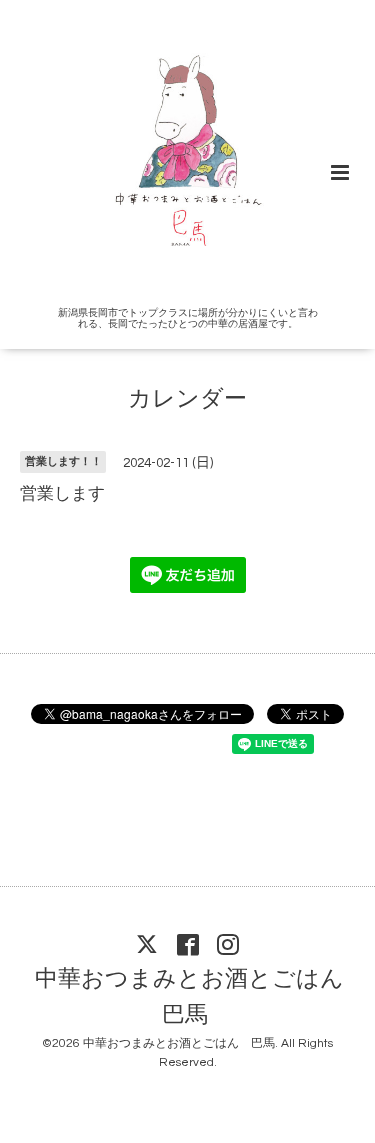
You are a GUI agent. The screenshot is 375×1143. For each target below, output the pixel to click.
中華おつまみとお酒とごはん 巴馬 (201, 997)
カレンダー (187, 399)
